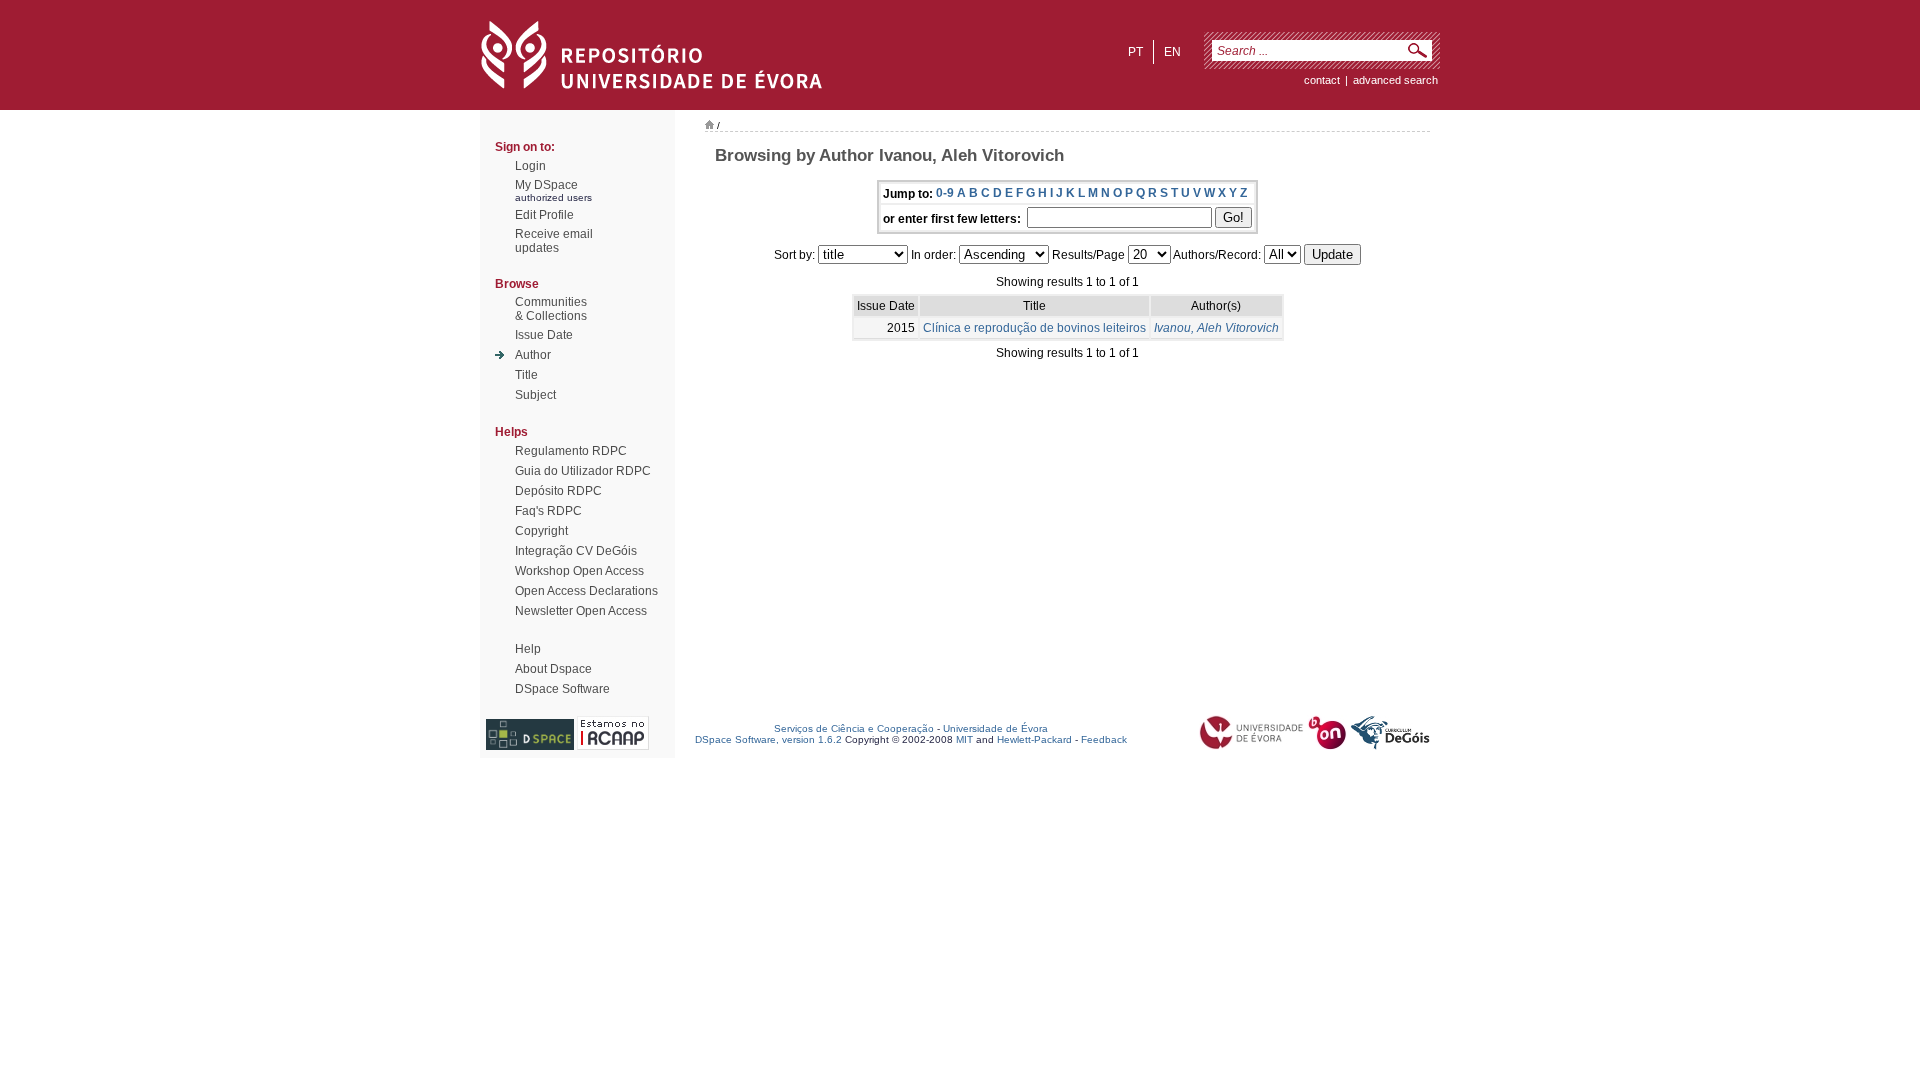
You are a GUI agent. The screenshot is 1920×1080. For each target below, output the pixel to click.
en (1172, 52)
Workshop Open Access (579, 571)
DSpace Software (562, 689)
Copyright (541, 531)
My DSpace (546, 185)
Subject (535, 395)
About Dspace (553, 669)
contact (1322, 80)
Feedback (1104, 739)
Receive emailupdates (554, 241)
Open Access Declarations (586, 591)
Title (526, 375)
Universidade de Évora (995, 728)
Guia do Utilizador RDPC (583, 471)
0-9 (945, 193)
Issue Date (544, 335)
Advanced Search (1395, 80)
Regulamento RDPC (571, 451)
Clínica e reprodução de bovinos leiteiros (1034, 328)
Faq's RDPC (548, 511)
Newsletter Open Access (581, 611)
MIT (964, 739)
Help (528, 649)
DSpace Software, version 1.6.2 (768, 739)
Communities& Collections (551, 309)
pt (1135, 52)
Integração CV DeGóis (576, 551)
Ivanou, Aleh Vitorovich (1216, 328)
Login (530, 166)
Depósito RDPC (558, 491)
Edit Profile (544, 215)
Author (533, 355)
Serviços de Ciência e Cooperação (854, 728)
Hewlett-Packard (1034, 739)
